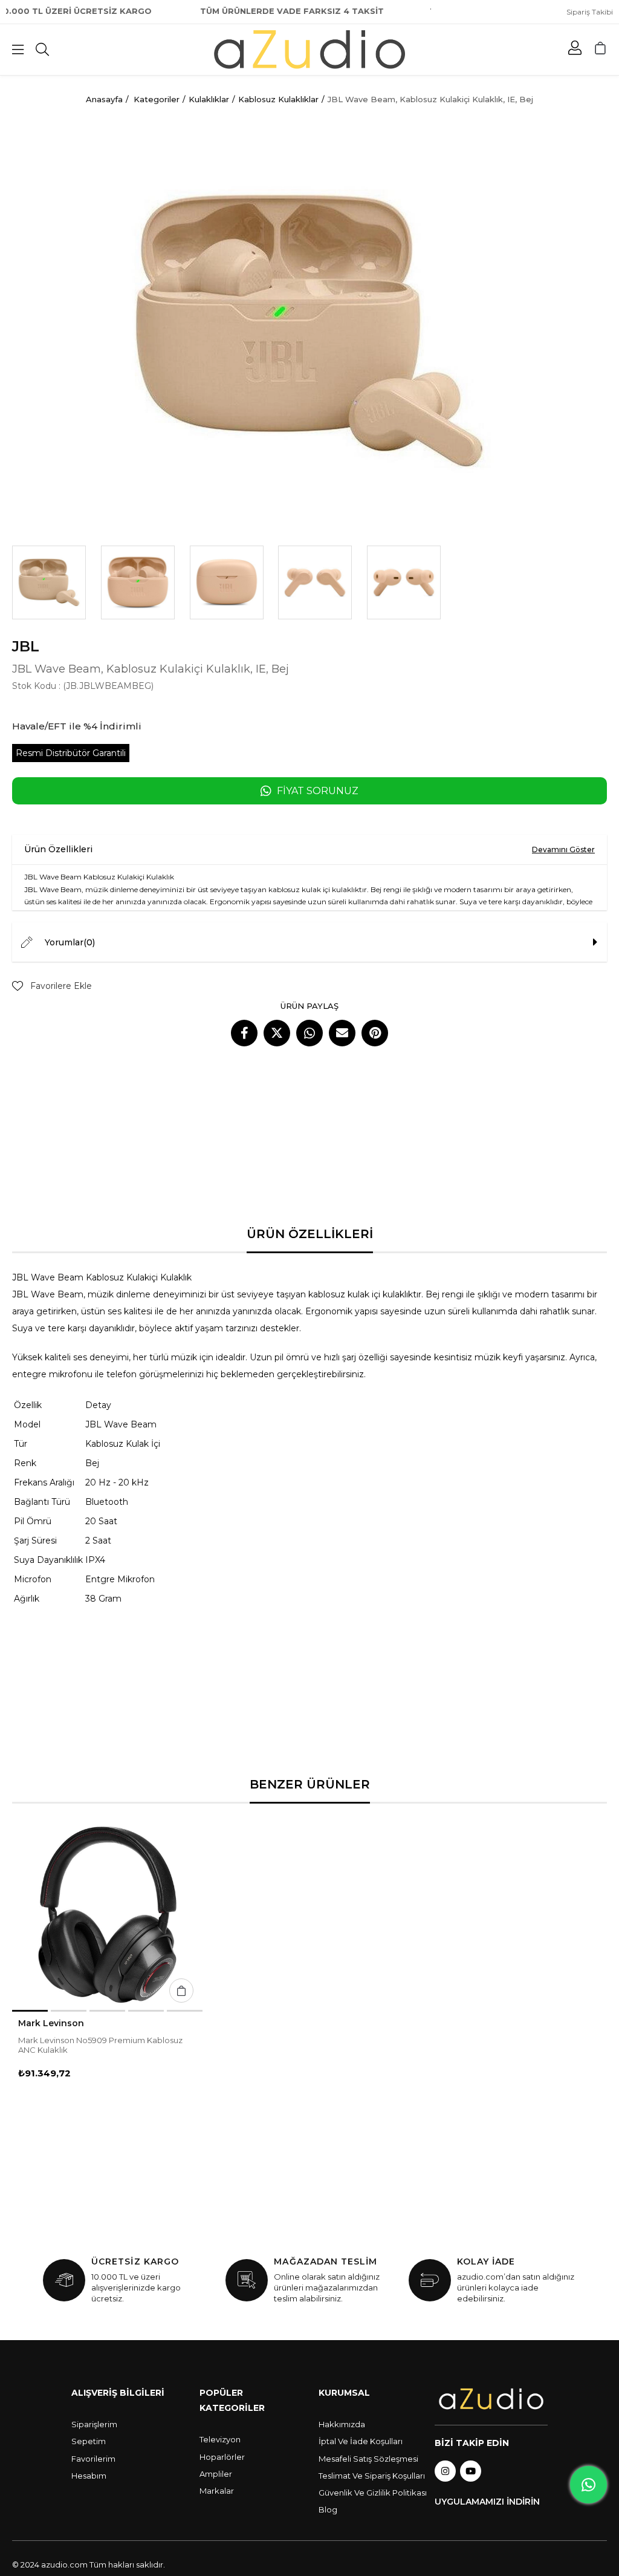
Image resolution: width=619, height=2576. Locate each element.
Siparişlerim (94, 2424)
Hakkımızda (342, 2424)
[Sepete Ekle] (181, 1991)
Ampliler (216, 2474)
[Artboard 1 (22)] (491, 2399)
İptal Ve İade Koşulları (361, 2441)
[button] (30, 2011)
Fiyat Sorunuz (318, 791)
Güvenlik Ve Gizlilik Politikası (373, 2493)
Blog (328, 2509)
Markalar (217, 2491)
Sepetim (89, 2441)
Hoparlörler (222, 2457)
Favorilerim (93, 2459)
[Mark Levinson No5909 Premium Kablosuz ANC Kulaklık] (107, 1915)
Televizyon (220, 2439)
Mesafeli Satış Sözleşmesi (368, 2459)
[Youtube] (471, 2471)
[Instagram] (445, 2471)
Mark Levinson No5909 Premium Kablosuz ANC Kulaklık (100, 2045)
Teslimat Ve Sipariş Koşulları (372, 2476)
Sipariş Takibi (590, 12)
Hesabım (89, 2476)
